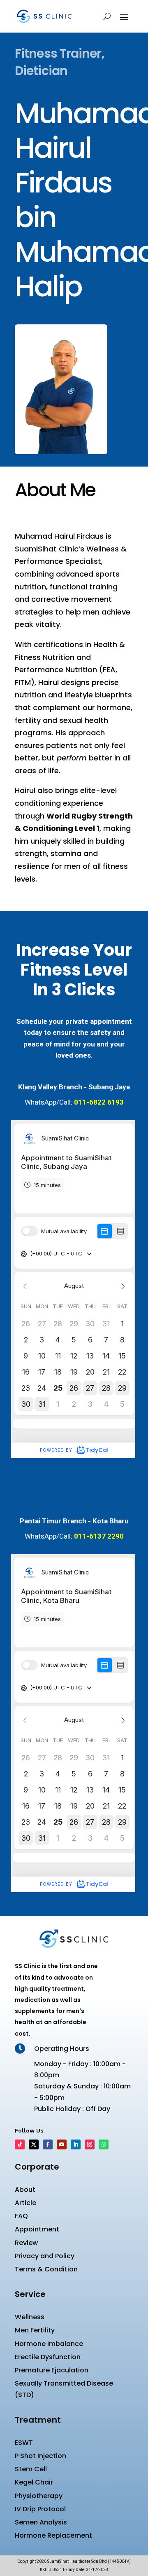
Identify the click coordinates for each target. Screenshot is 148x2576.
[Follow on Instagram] (90, 2144)
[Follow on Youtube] (62, 2144)
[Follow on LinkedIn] (76, 2144)
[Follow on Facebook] (48, 2144)
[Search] (107, 16)
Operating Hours (62, 2049)
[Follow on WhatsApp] (104, 2144)
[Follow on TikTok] (20, 2144)
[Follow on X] (34, 2144)
